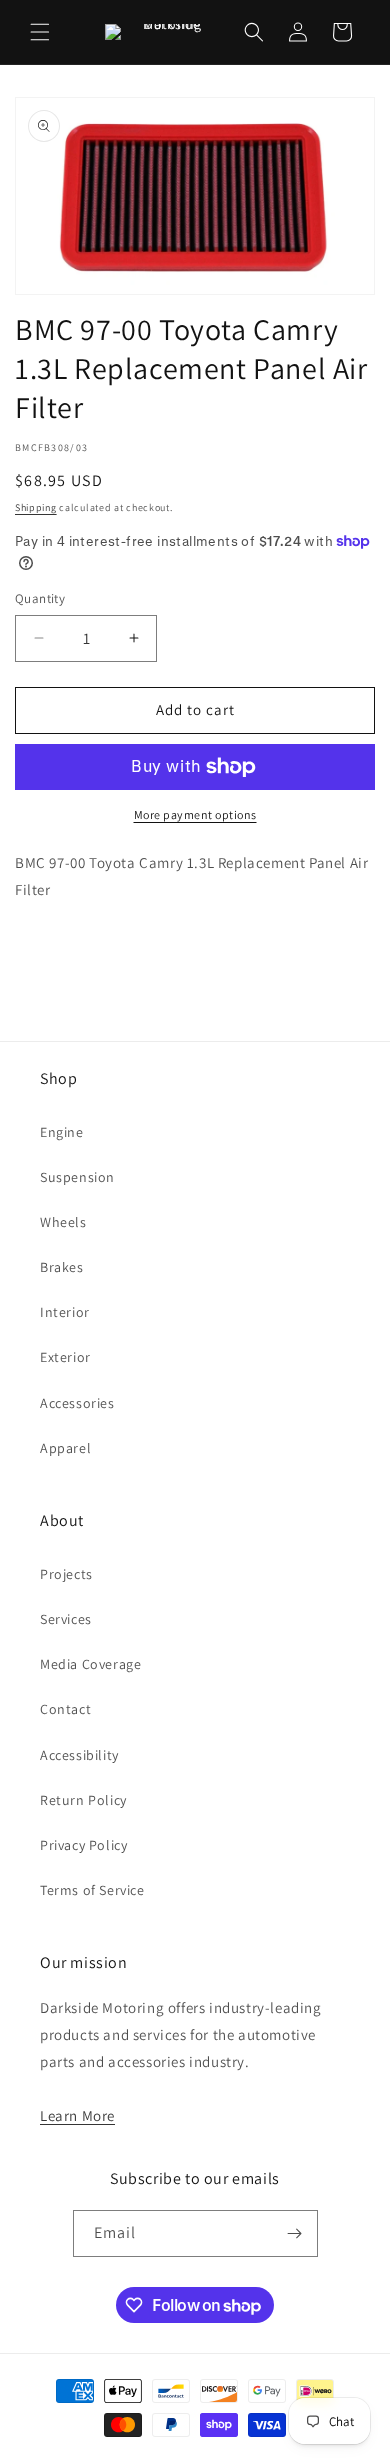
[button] (40, 32)
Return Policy (83, 1800)
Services (66, 1619)
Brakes (62, 1267)
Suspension (77, 1177)
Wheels (63, 1222)
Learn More (77, 2115)
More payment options (195, 814)
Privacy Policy (83, 1845)
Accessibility (79, 1755)
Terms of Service (92, 1890)
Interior (65, 1312)
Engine (62, 1132)
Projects (66, 1574)
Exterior (65, 1357)
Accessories (77, 1403)
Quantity (40, 598)
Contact (65, 1709)
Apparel (65, 1448)
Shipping (36, 507)
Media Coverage (90, 1664)
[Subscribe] (295, 2233)
